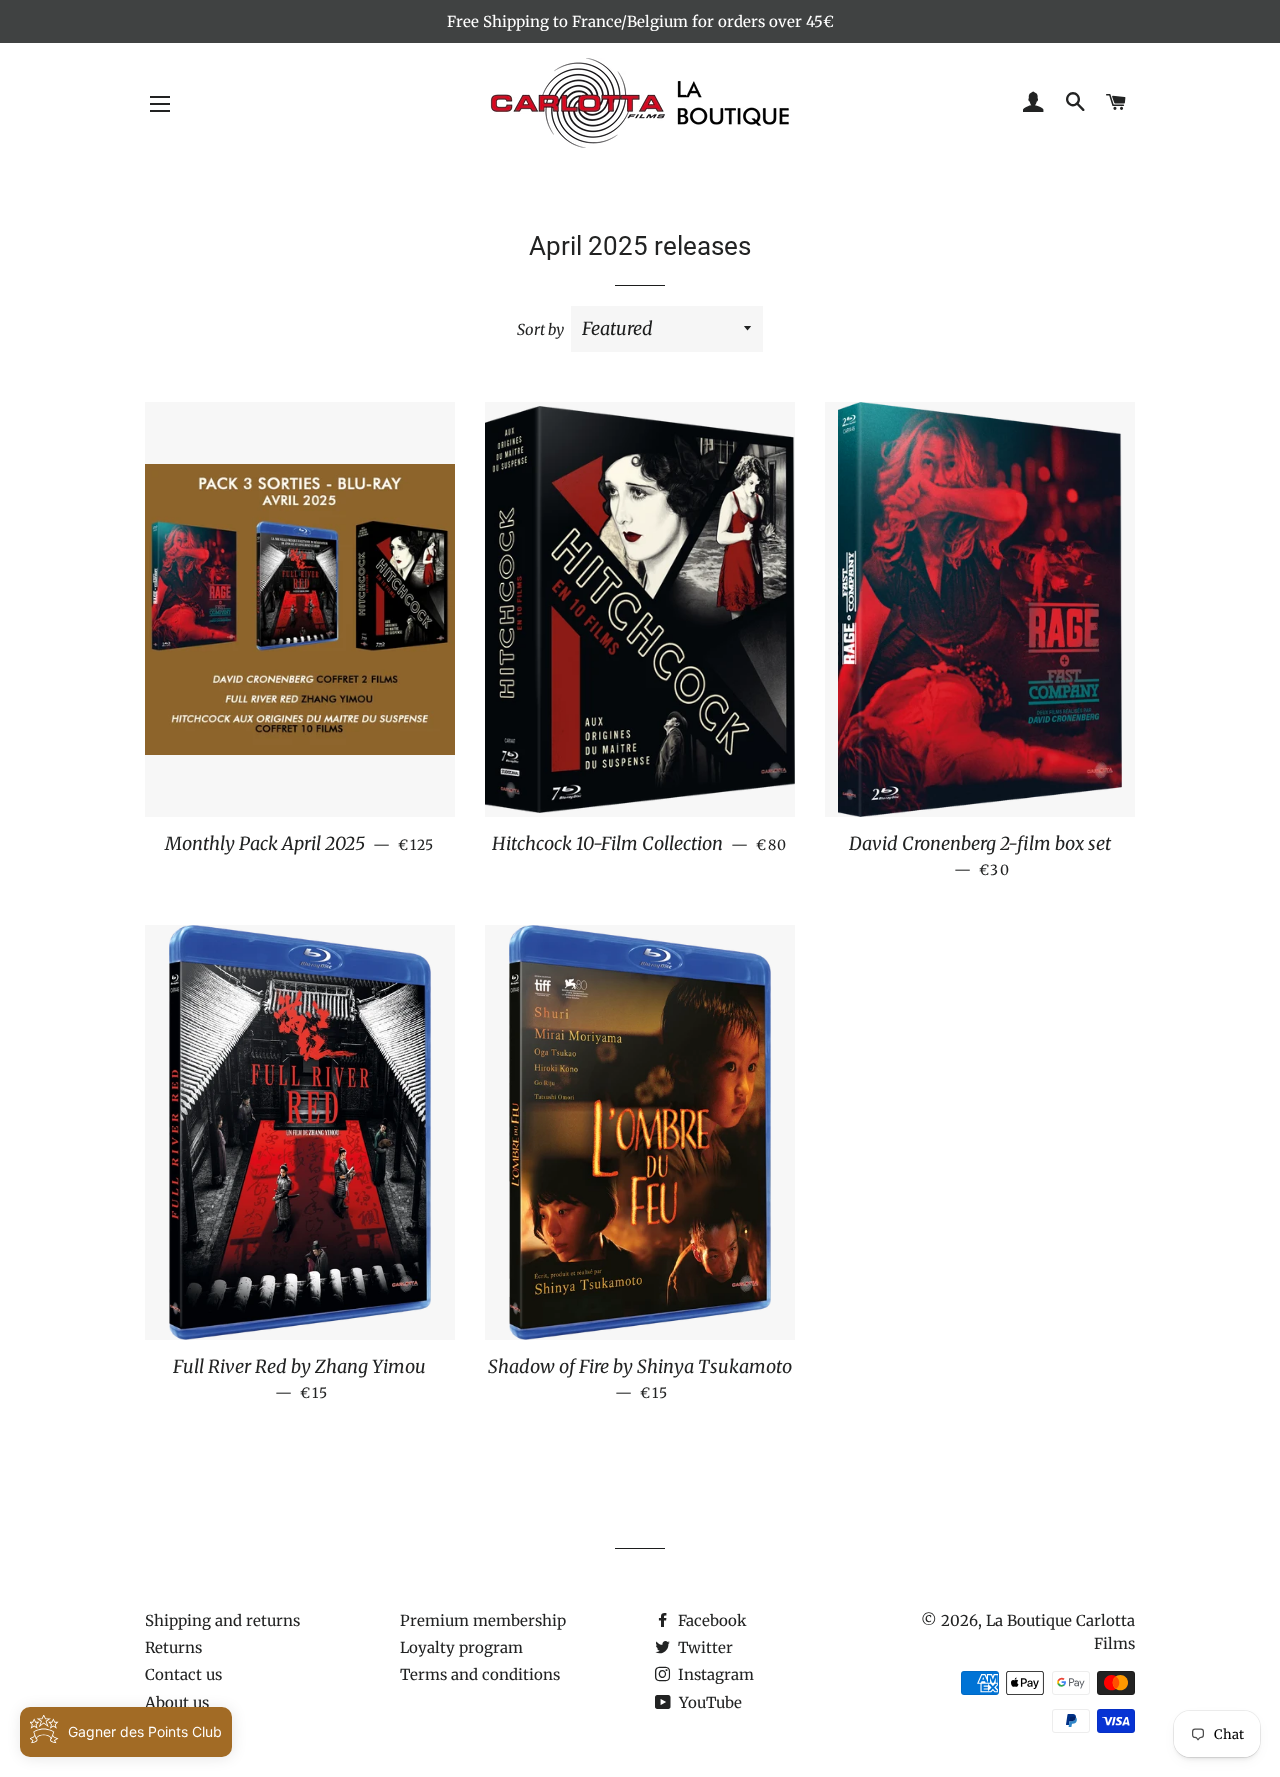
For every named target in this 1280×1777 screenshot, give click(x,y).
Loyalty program (461, 1647)
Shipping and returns (222, 1620)
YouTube (708, 1702)
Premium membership (483, 1620)
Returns (173, 1647)
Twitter (703, 1647)
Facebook (710, 1620)
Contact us (183, 1674)
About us (177, 1702)
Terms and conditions (480, 1674)
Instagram (714, 1674)
